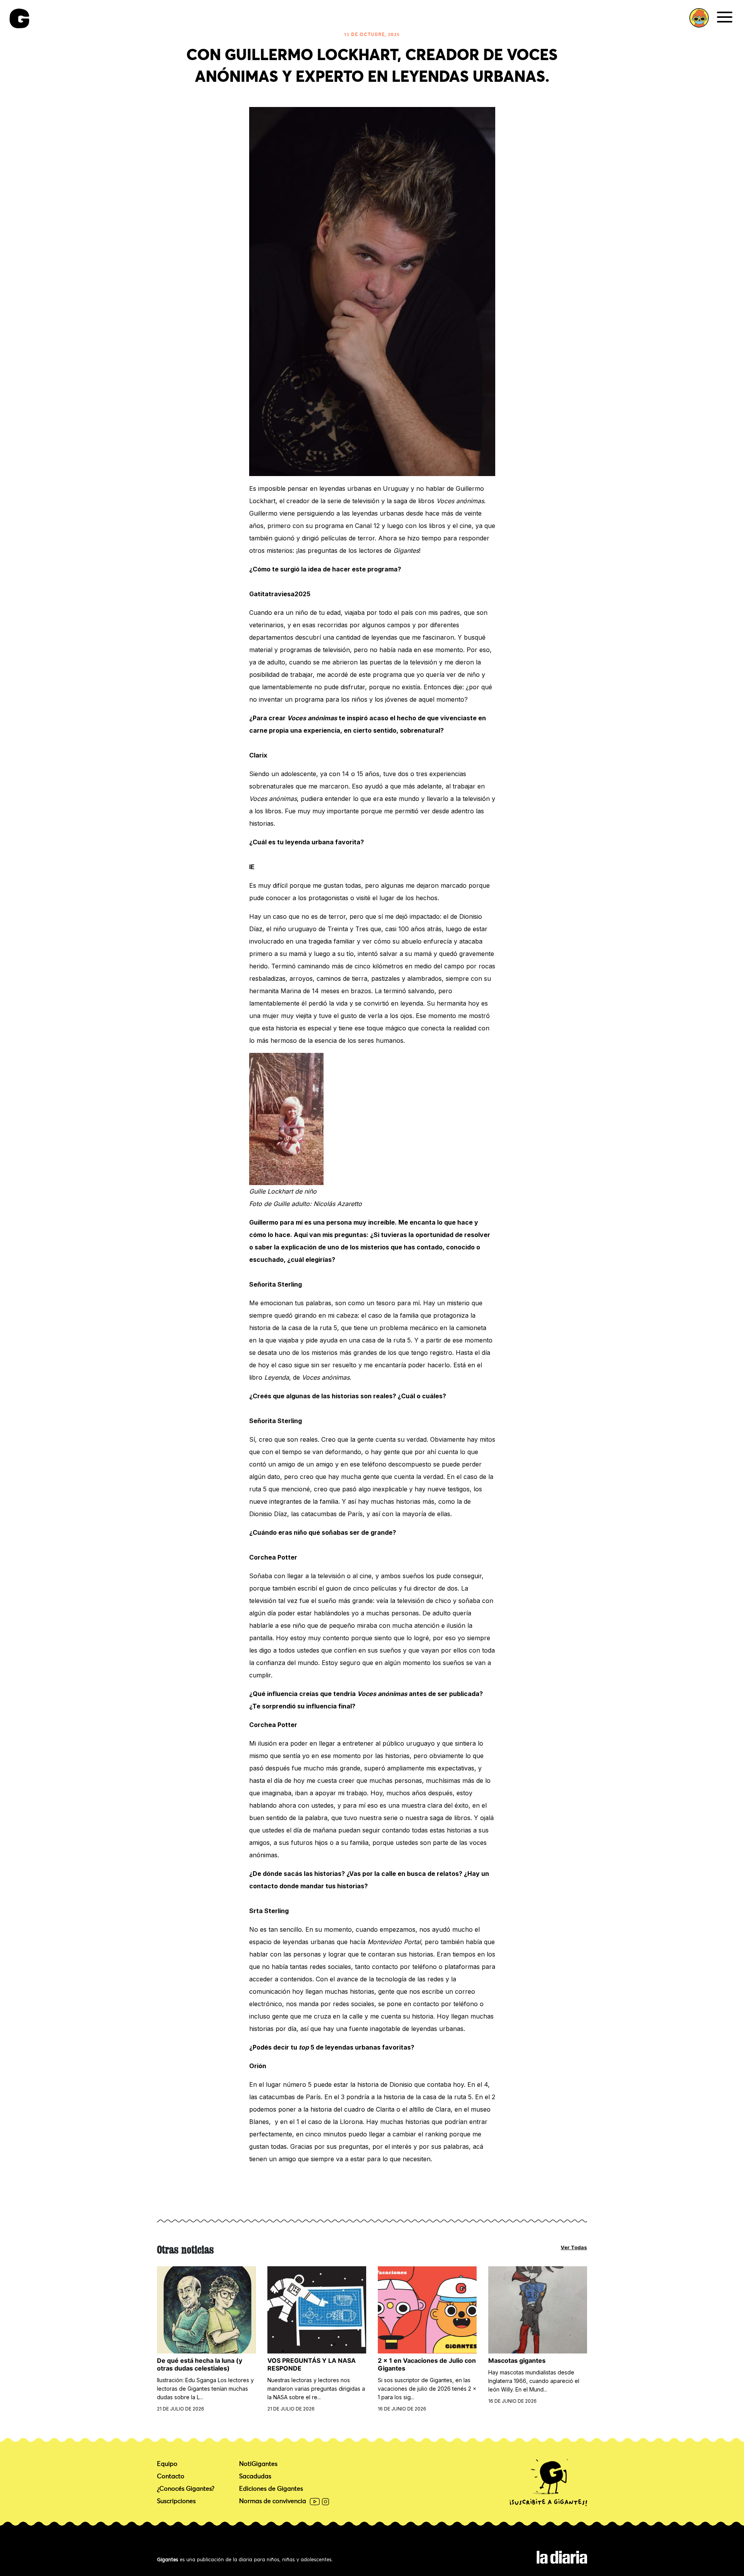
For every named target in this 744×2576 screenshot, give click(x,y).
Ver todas (574, 2247)
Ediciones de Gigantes (271, 2489)
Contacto (171, 2476)
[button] (699, 18)
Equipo (167, 2464)
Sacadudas (255, 2476)
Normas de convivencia (273, 2502)
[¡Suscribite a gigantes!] (548, 2483)
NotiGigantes (258, 2464)
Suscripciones (176, 2501)
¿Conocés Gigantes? (186, 2489)
